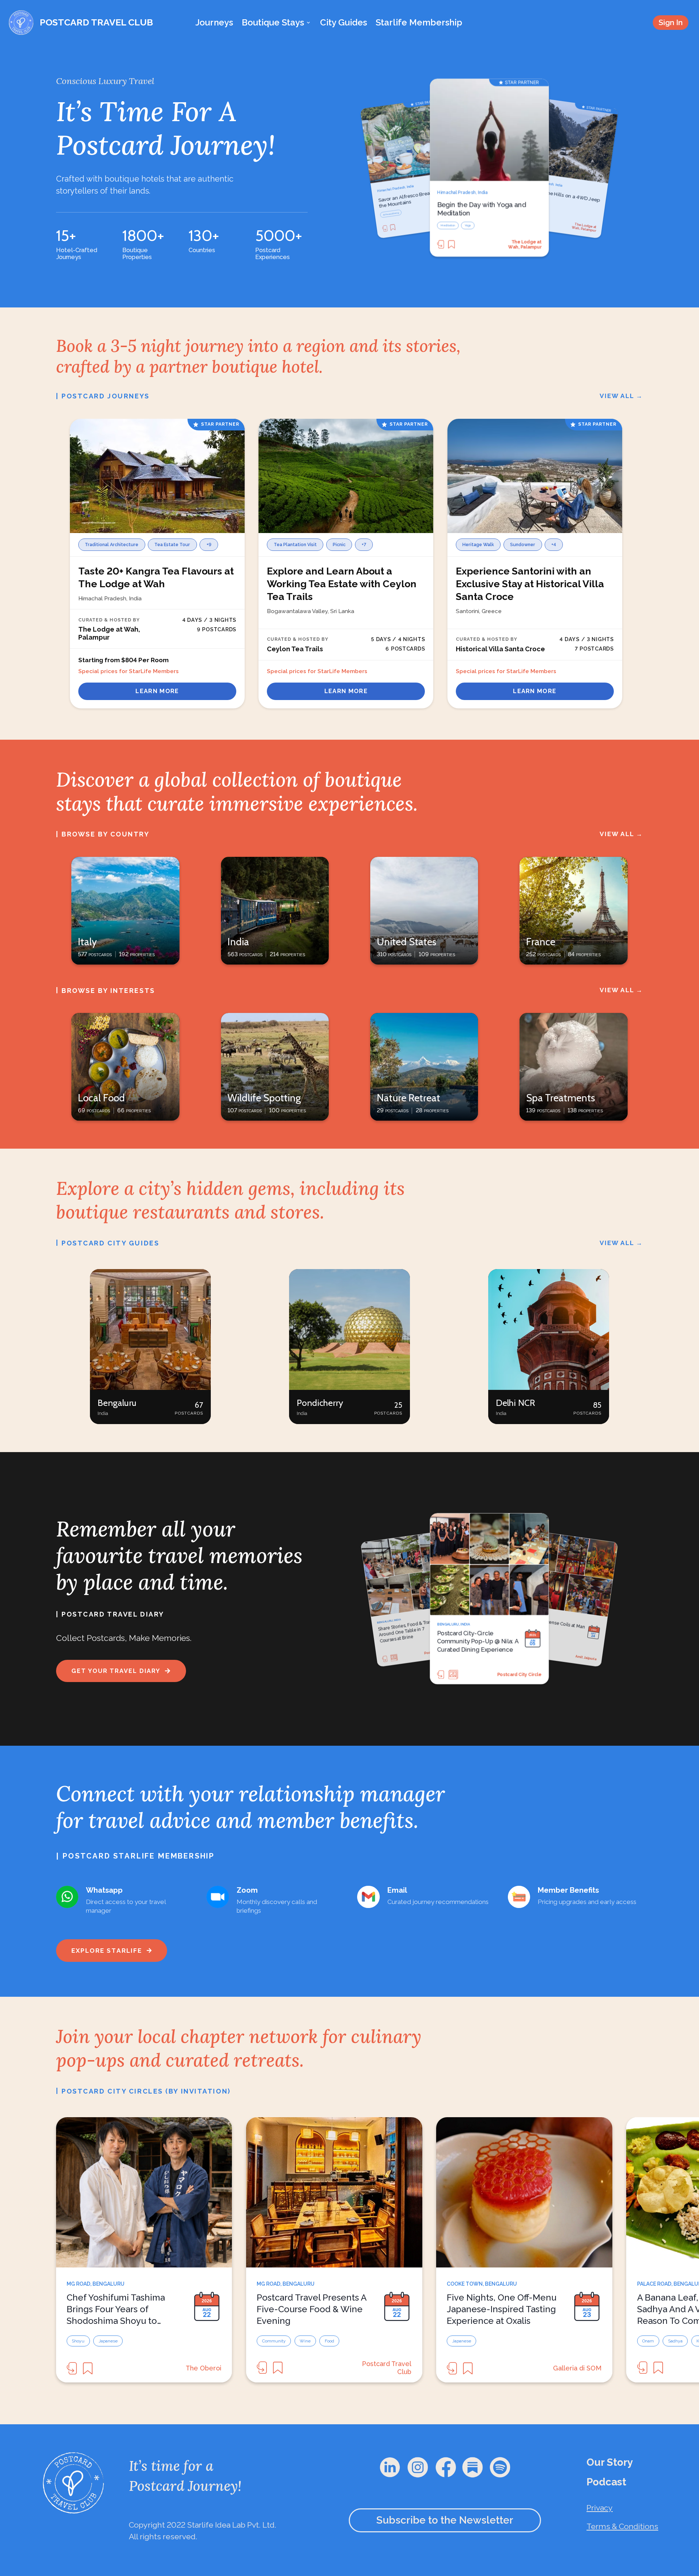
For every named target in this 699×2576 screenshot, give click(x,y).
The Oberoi (204, 2368)
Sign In (671, 22)
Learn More (157, 691)
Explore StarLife (107, 1951)
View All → (621, 396)
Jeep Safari (448, 226)
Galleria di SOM (577, 2368)
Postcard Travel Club (579, 1657)
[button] (150, 1347)
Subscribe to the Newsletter (445, 2520)
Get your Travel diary (116, 1671)
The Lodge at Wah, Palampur (525, 244)
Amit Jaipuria (527, 1675)
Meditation (388, 214)
